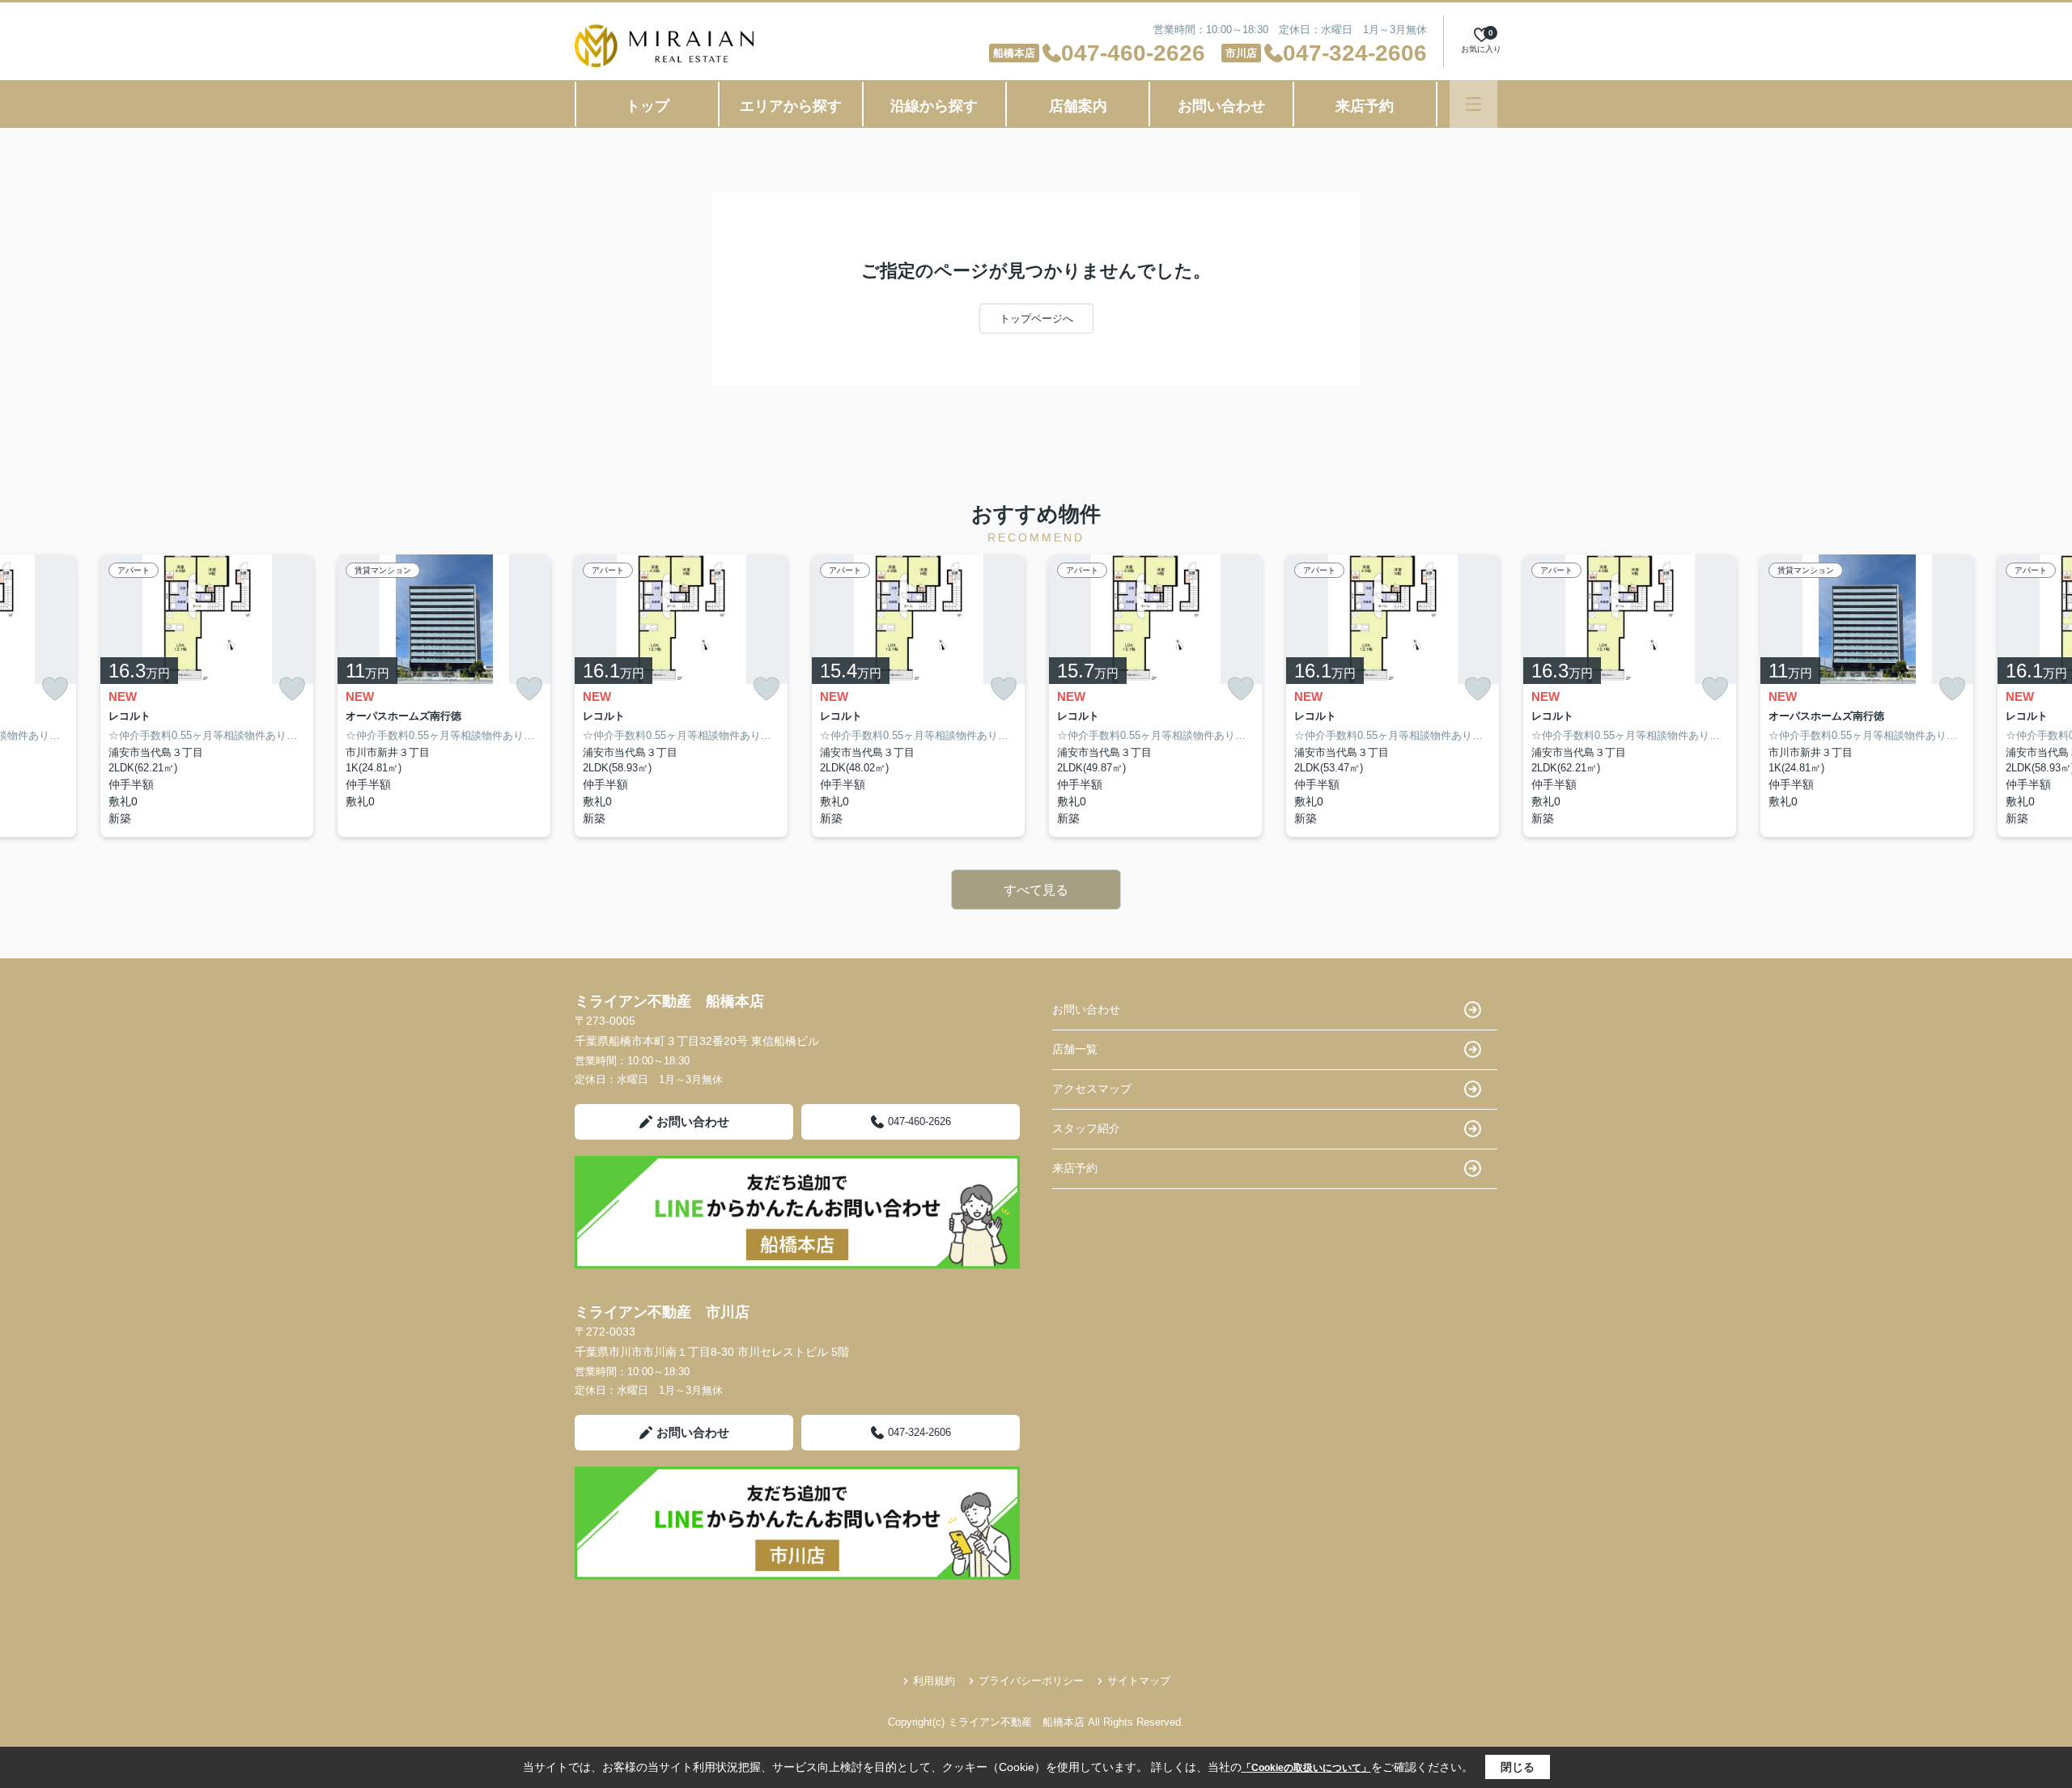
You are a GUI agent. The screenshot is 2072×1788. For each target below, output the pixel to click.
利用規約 (934, 1681)
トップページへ (1036, 319)
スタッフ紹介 (1086, 1128)
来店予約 (1365, 106)
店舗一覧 (1075, 1049)
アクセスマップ (1092, 1089)
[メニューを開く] (1473, 104)
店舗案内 (1078, 106)
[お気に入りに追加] (55, 688)
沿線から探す (934, 106)
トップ (647, 106)
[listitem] (681, 696)
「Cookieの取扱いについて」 (1306, 1768)
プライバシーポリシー (1031, 1681)
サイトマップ (1139, 1681)
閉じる (1518, 1767)
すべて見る (1036, 890)
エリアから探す (791, 106)
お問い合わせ (1221, 106)
